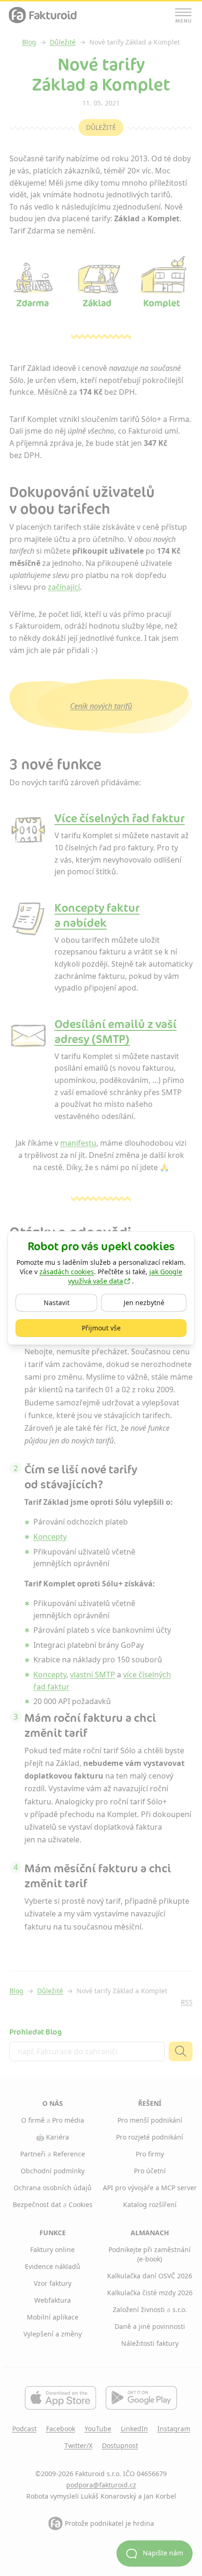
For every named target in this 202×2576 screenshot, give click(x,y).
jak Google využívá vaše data (125, 1276)
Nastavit (68, 1302)
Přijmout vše (128, 1328)
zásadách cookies (67, 1272)
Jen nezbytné (155, 1302)
